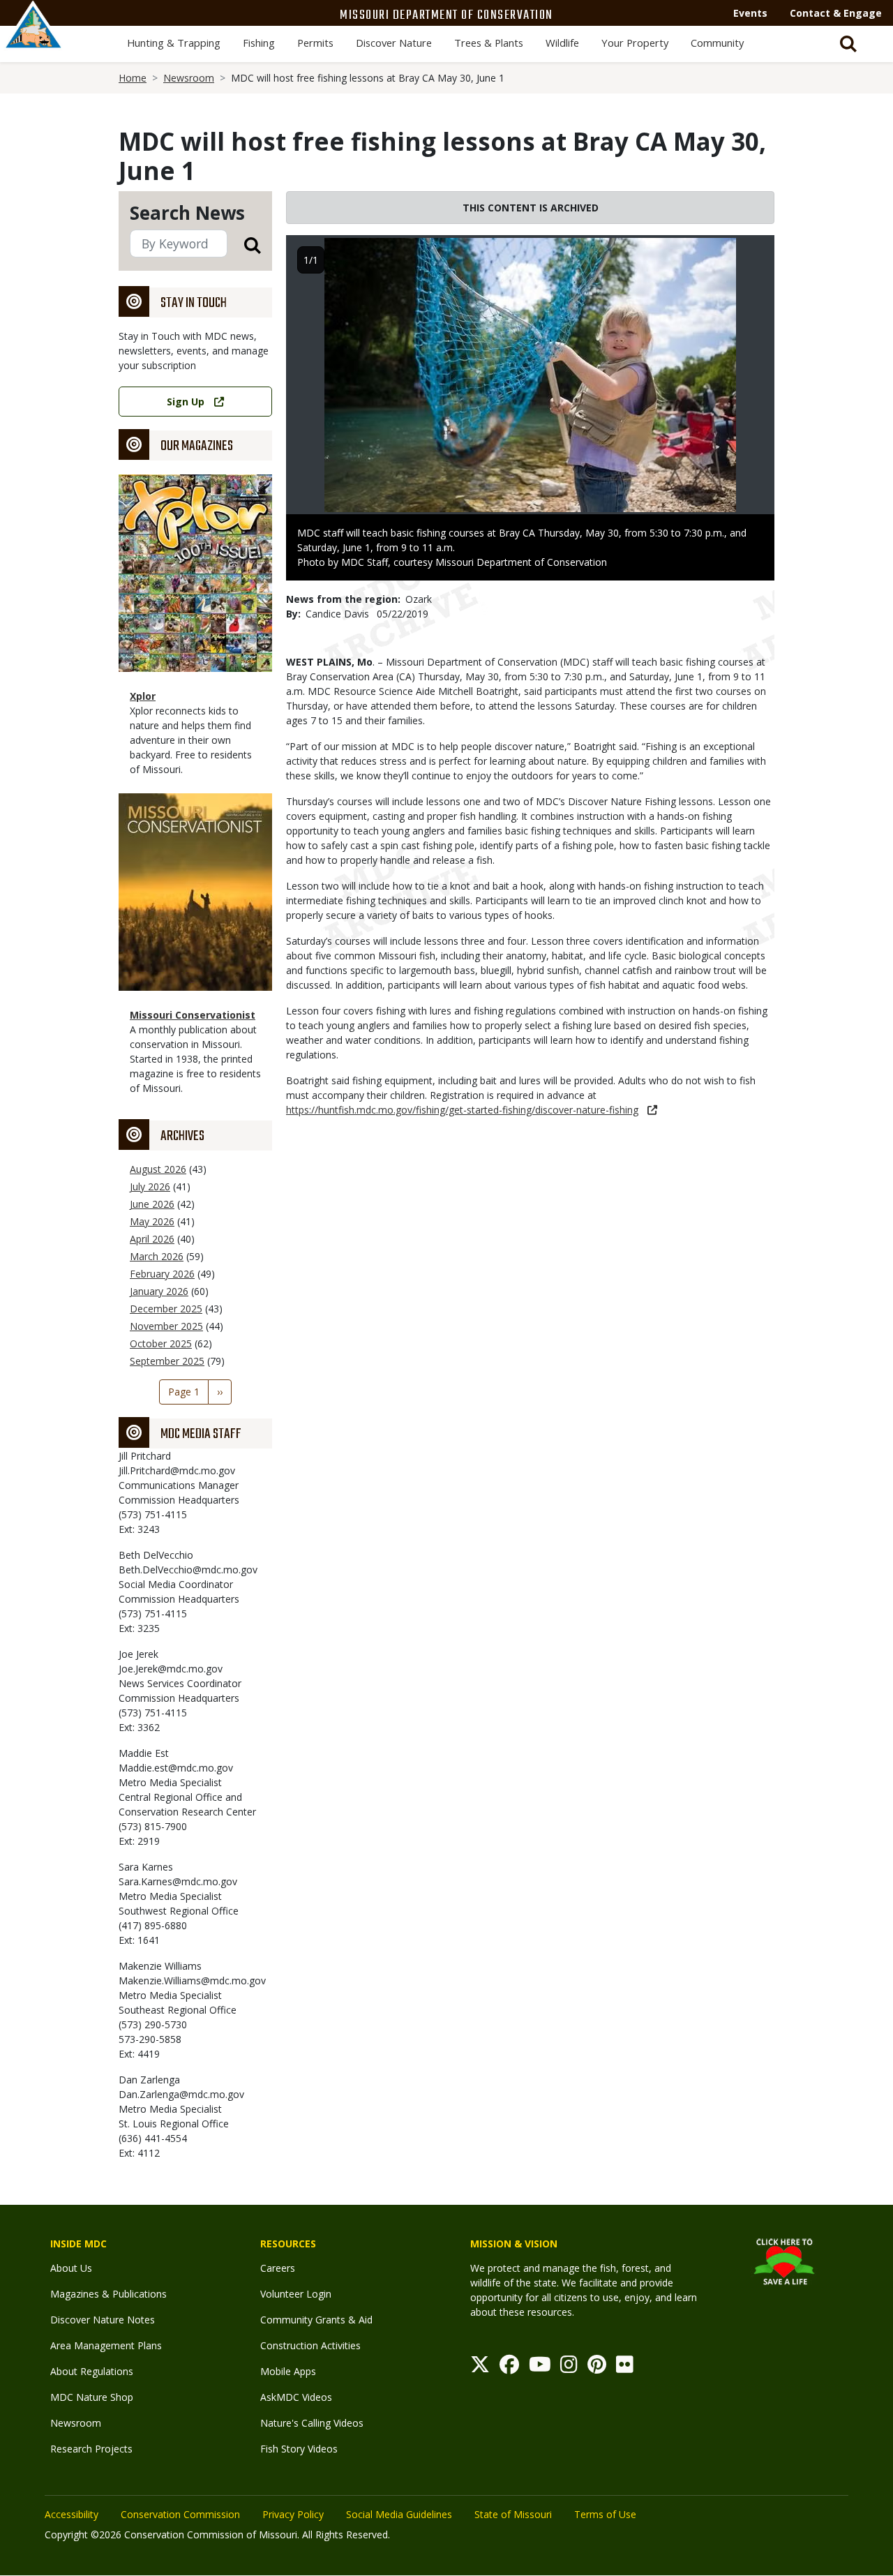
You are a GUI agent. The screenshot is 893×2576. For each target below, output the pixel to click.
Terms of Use (605, 2514)
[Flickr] (625, 2368)
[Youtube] (540, 2368)
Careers (278, 2268)
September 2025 (167, 1361)
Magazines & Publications (108, 2294)
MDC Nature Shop (92, 2397)
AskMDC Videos (296, 2397)
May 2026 (152, 1221)
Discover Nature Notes (103, 2320)
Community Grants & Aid (316, 2320)
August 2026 (158, 1169)
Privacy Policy (293, 2514)
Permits (315, 43)
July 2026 (150, 1186)
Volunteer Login (296, 2294)
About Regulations (92, 2371)
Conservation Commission (180, 2514)
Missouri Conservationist (193, 1015)
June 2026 (152, 1204)
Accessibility (72, 2514)
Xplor (143, 696)
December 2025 (166, 1309)
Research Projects (91, 2449)
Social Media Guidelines (399, 2514)
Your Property (635, 43)
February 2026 (162, 1274)
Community (717, 43)
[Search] (244, 245)
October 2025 (161, 1343)
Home (133, 78)
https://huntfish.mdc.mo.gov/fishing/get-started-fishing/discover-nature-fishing (462, 1110)
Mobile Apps (288, 2371)
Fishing (259, 43)
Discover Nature (394, 43)
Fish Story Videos (299, 2449)
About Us (71, 2268)
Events (750, 13)
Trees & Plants (489, 43)
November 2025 (166, 1326)
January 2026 (159, 1291)
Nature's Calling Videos (312, 2423)
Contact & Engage (836, 13)
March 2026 (157, 1256)
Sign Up (186, 402)
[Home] (33, 40)
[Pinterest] (597, 2368)
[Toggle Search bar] (848, 44)
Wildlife (562, 43)
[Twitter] (480, 2368)
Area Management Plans (106, 2345)
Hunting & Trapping (174, 43)
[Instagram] (569, 2368)
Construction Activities (310, 2345)
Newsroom (189, 78)
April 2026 (152, 1239)
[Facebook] (509, 2368)
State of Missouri (513, 2514)
